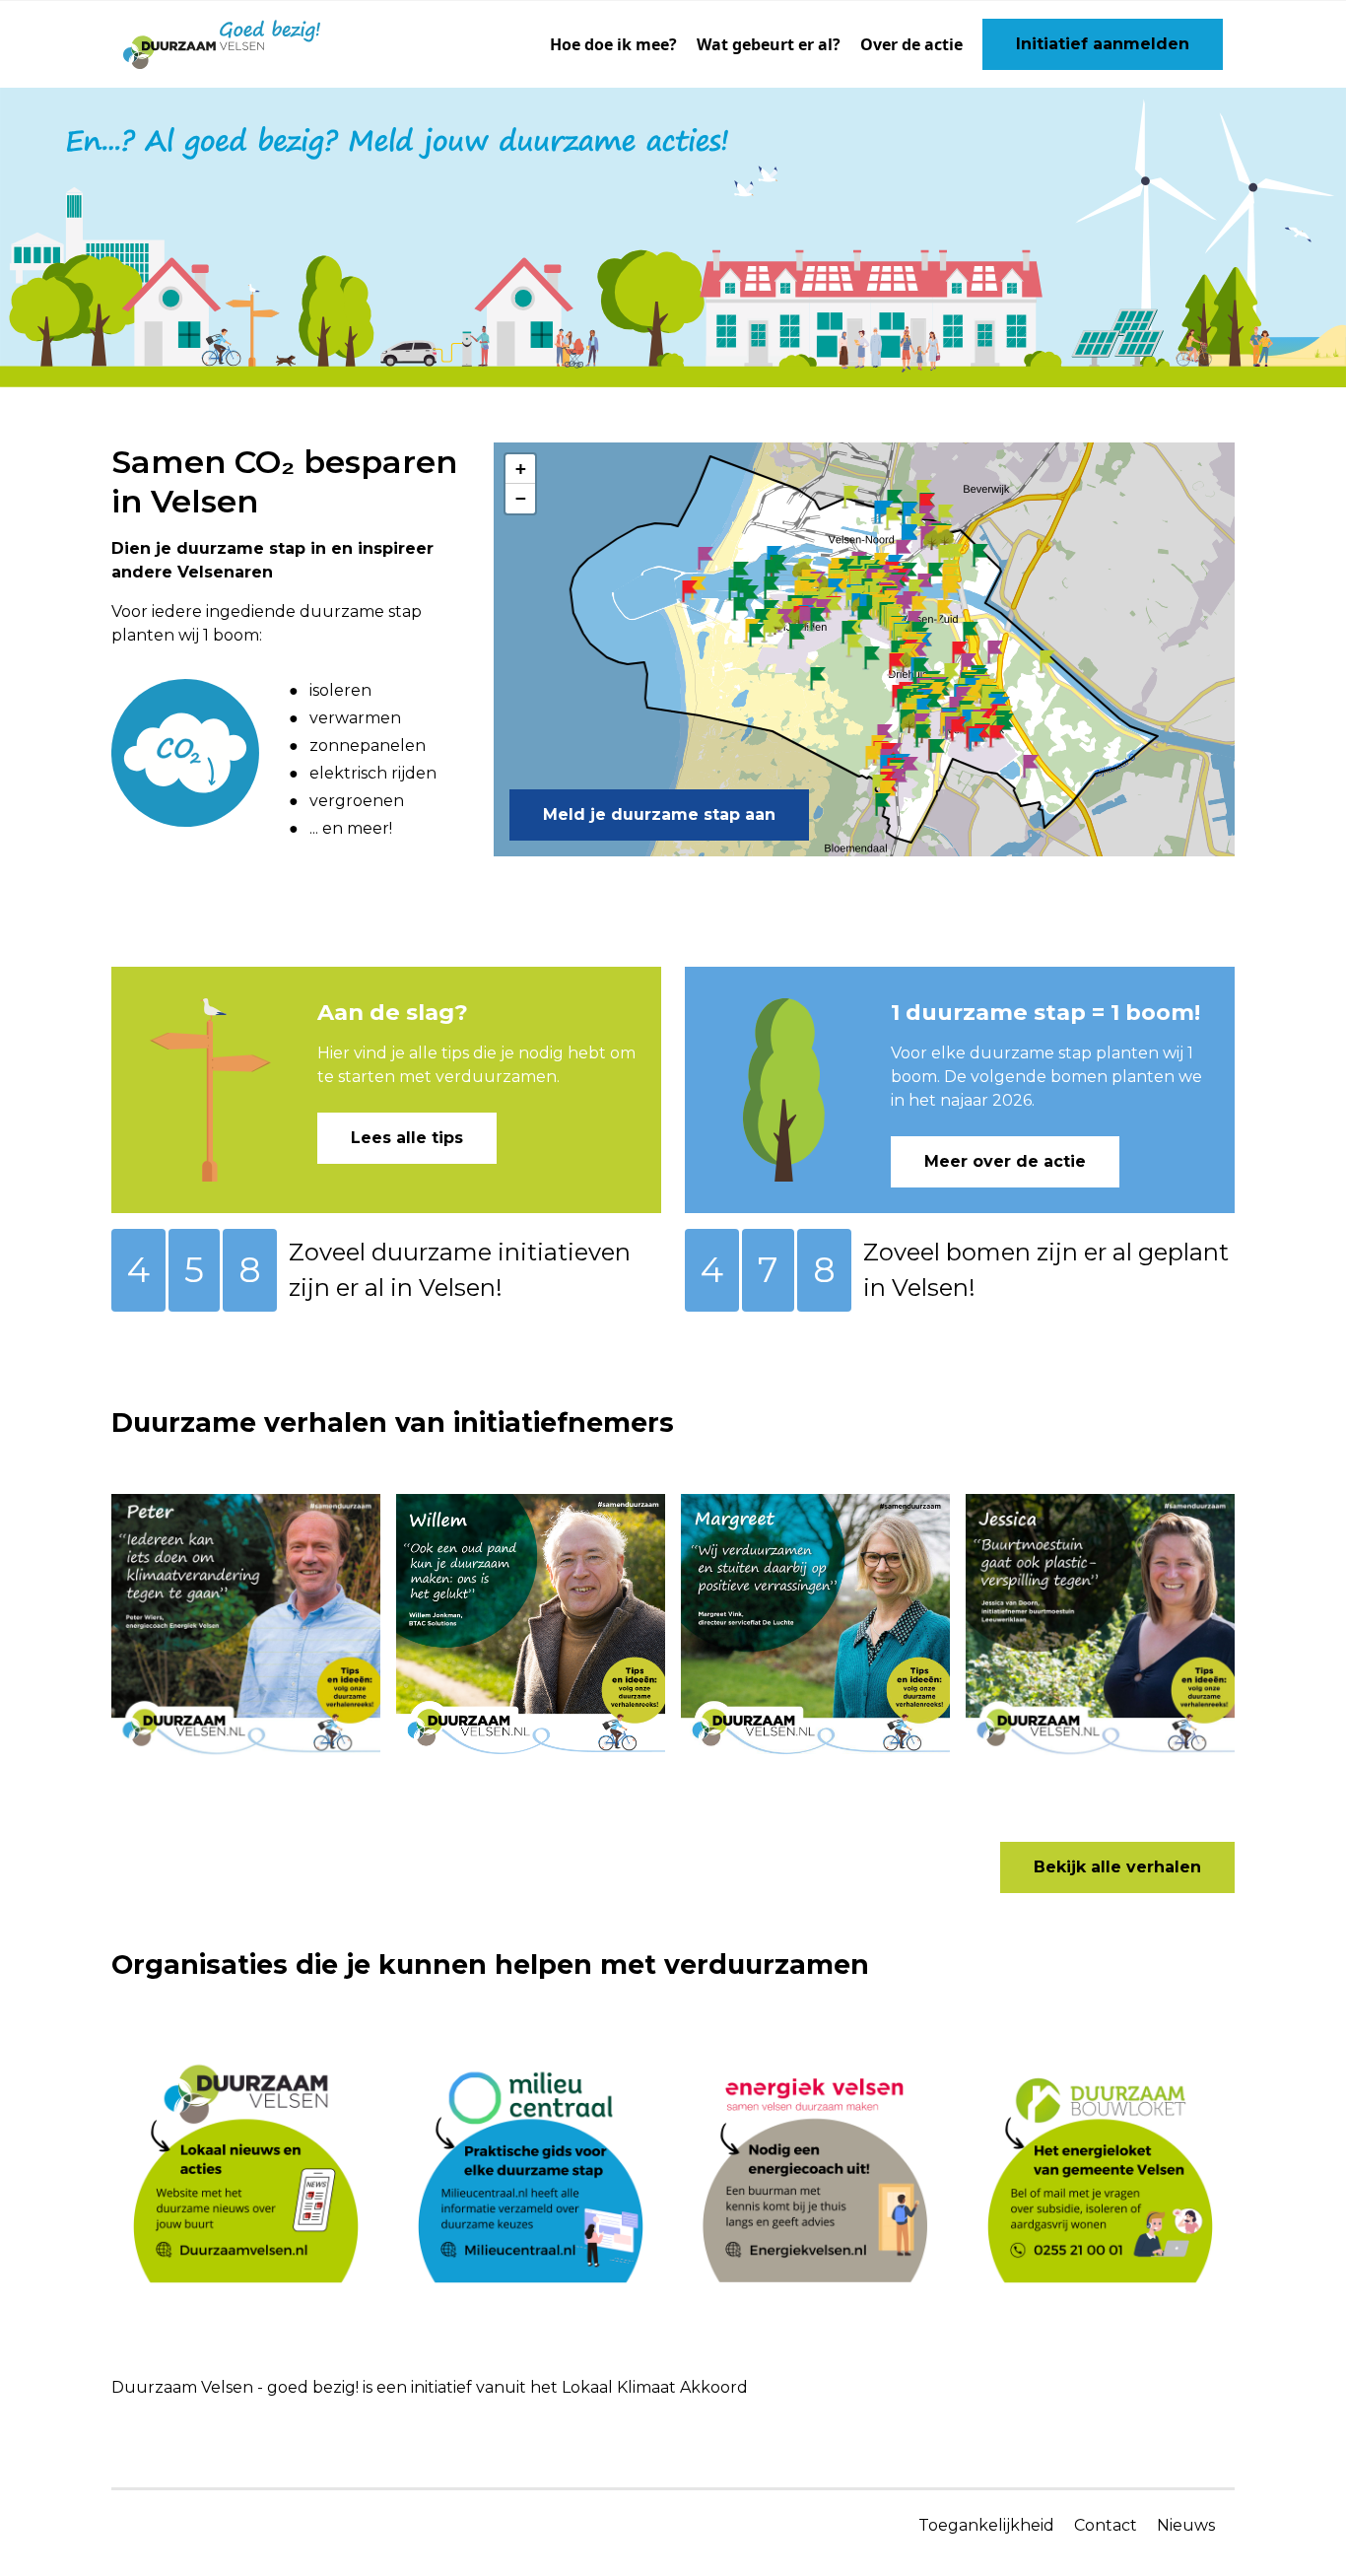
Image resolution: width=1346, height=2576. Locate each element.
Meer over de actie (1005, 1161)
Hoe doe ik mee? (613, 44)
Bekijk (154, 1506)
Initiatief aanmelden (1103, 44)
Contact (1106, 2525)
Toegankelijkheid (986, 2525)
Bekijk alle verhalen (1117, 1867)
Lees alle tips (407, 1138)
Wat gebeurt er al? (769, 44)
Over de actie (911, 44)
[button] (705, 559)
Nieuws (1186, 2525)
